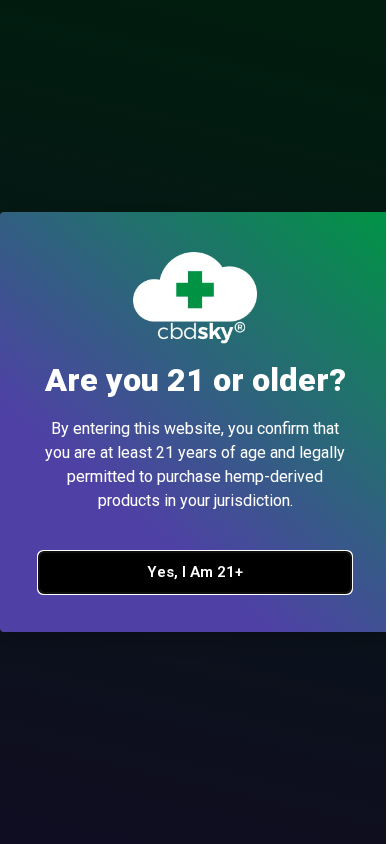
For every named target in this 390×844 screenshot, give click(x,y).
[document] (195, 422)
